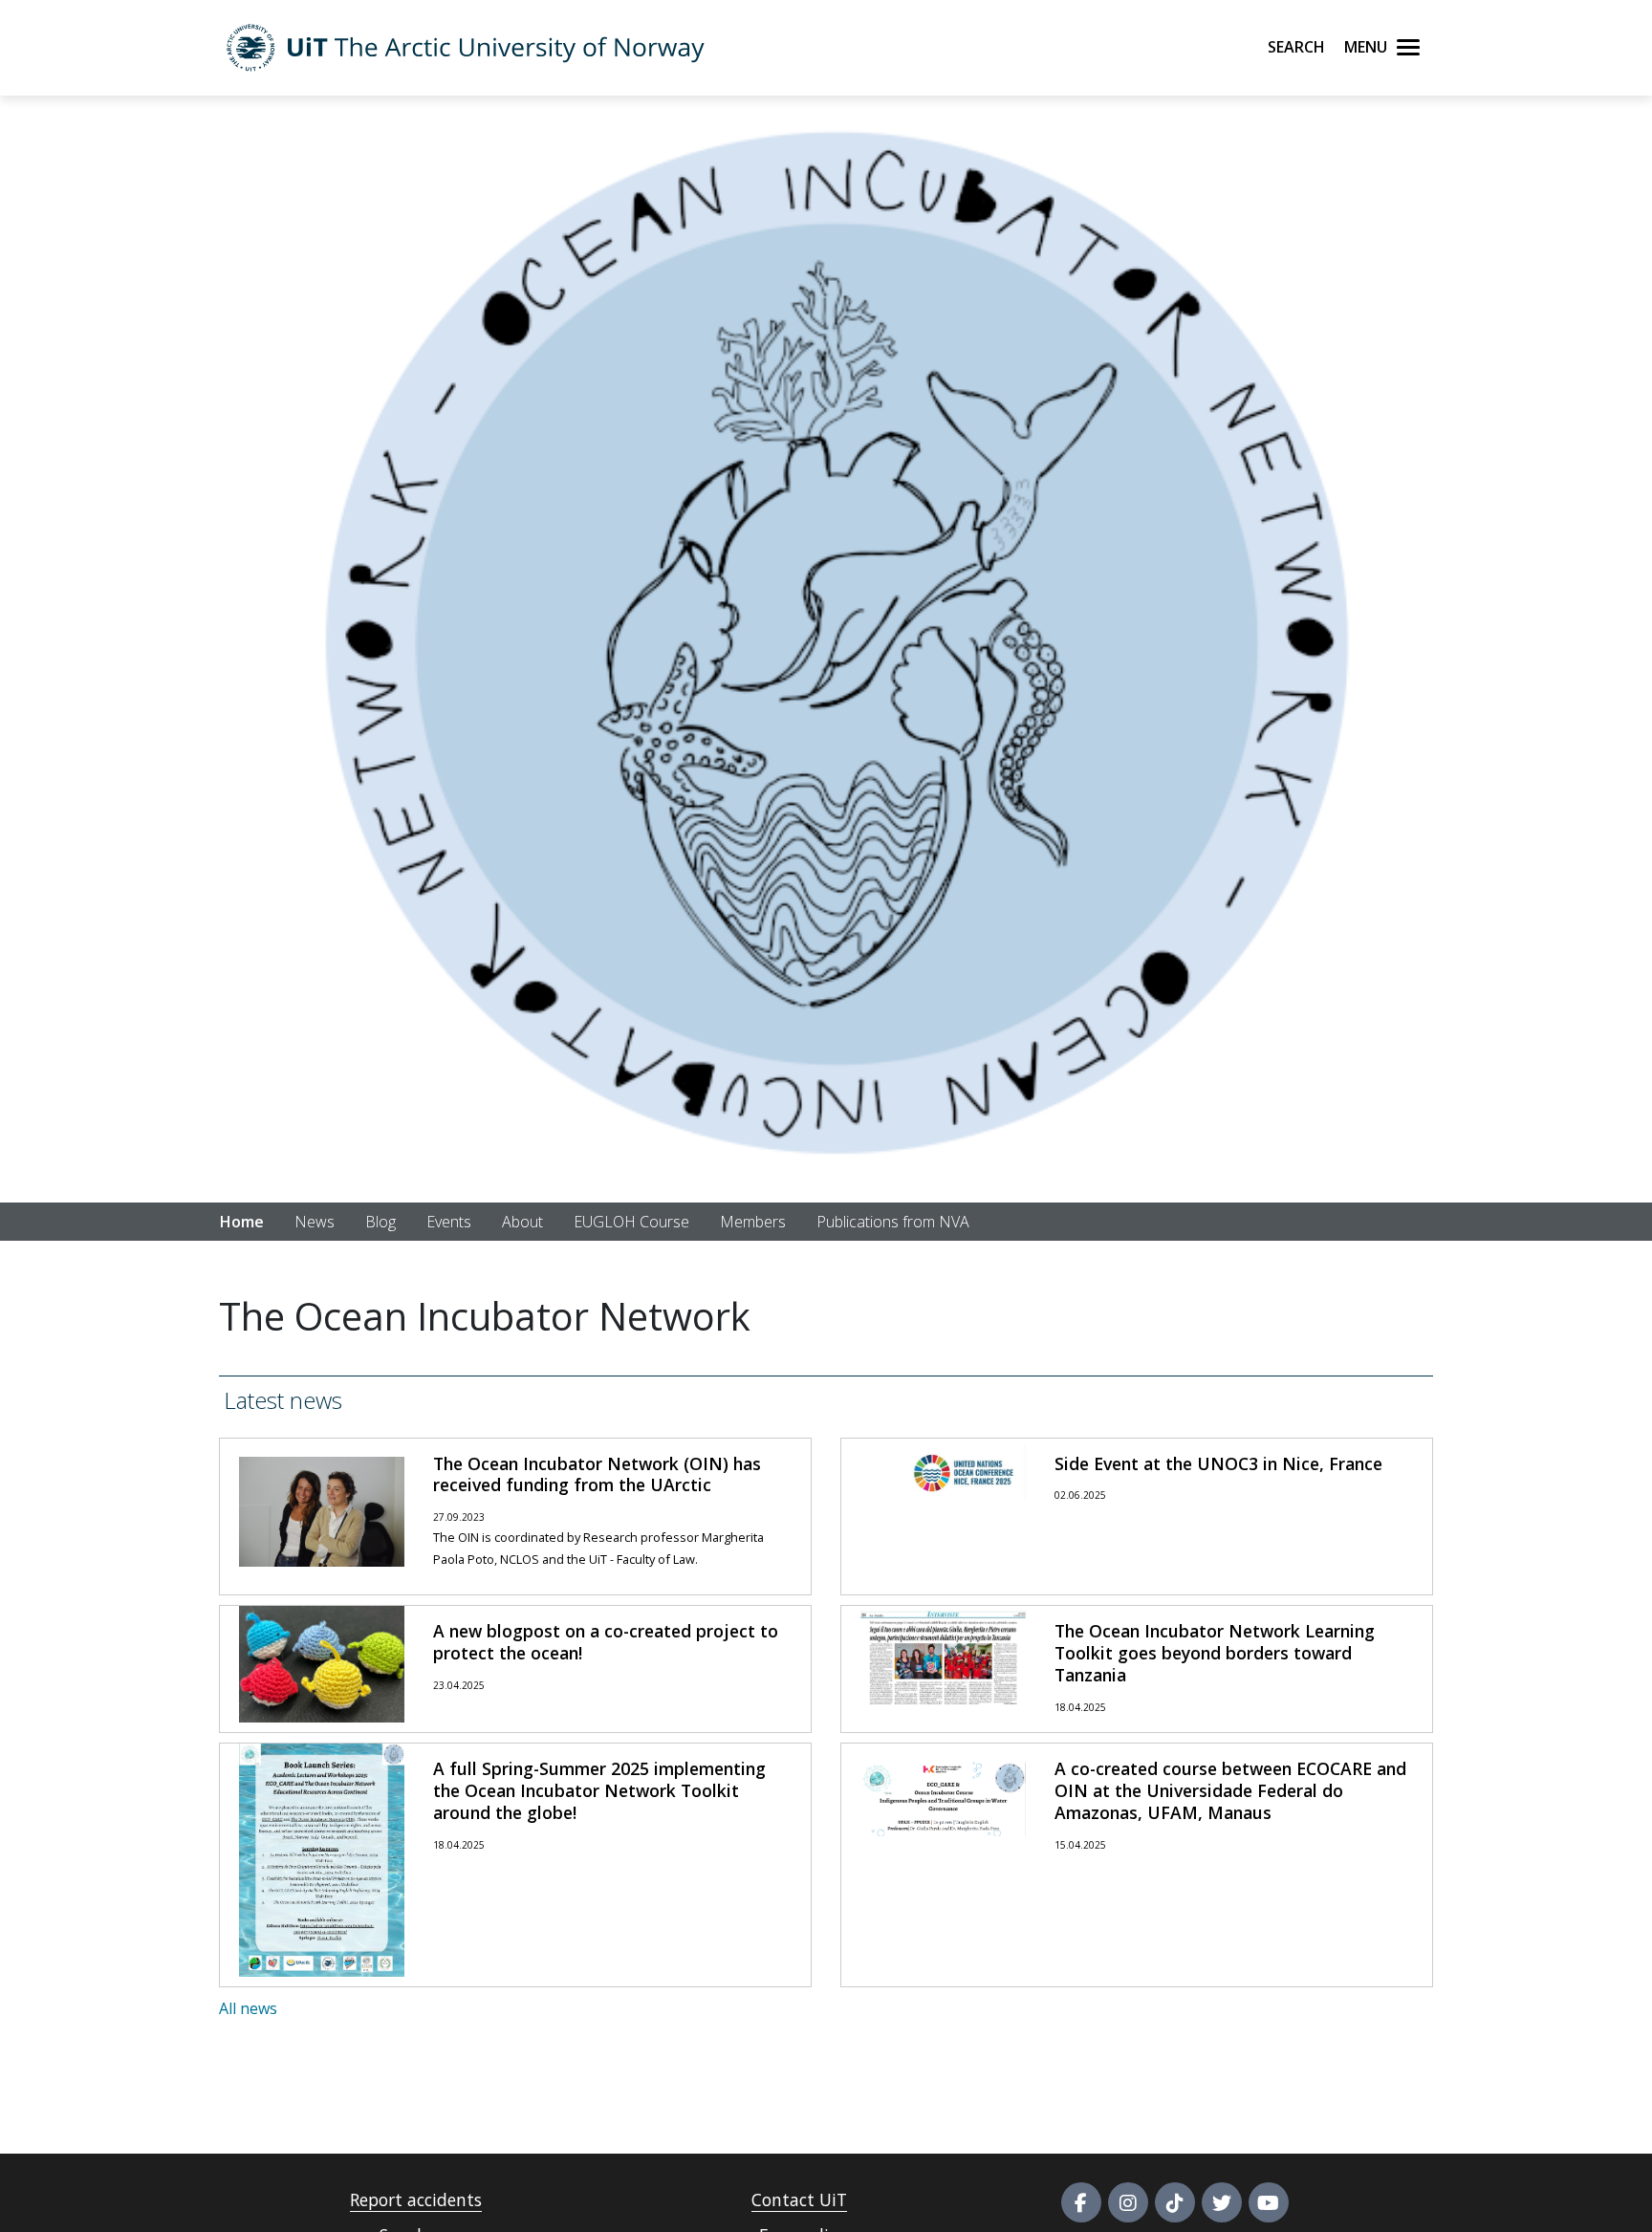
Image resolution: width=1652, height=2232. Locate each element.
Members (753, 1222)
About (522, 1222)
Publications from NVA (893, 1222)
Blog (380, 1222)
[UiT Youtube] (1269, 2202)
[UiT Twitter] (1222, 2202)
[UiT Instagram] (1128, 2202)
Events (449, 1222)
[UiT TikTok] (1175, 2202)
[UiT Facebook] (1081, 2202)
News (315, 1222)
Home (242, 1222)
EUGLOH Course (631, 1222)
